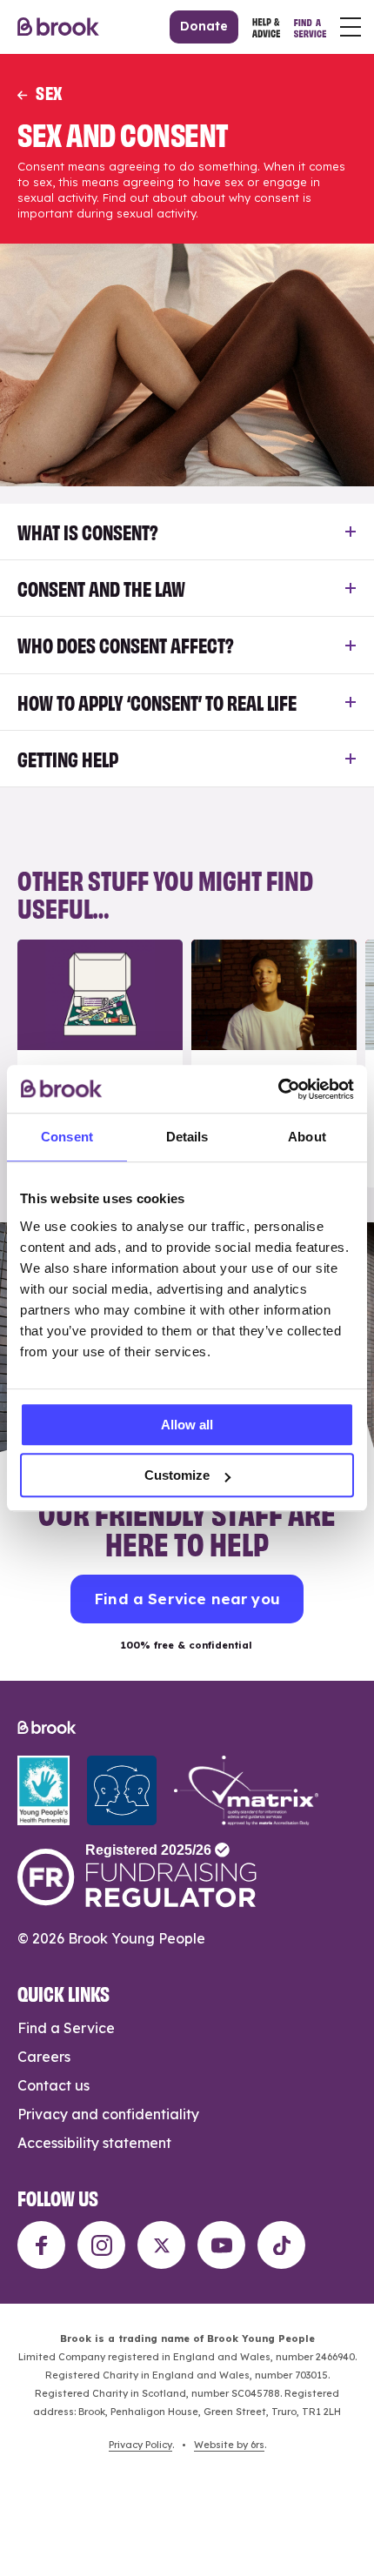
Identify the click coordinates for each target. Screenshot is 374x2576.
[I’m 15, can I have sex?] (274, 1064)
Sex (49, 92)
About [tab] (307, 1137)
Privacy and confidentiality (108, 2114)
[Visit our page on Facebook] (41, 2245)
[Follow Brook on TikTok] (281, 2245)
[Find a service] (310, 27)
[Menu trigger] (351, 27)
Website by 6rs (229, 2445)
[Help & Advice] (266, 27)
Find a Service (66, 2028)
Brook (58, 27)
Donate (204, 26)
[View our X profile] (161, 2245)
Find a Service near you (187, 1599)
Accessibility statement (94, 2143)
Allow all (187, 1425)
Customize (177, 1475)
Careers (44, 2057)
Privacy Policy (140, 2445)
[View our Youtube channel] (221, 2245)
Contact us (53, 2085)
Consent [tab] (67, 1137)
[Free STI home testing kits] (100, 1064)
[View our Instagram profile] (101, 2245)
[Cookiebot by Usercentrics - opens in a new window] (278, 1089)
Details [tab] (187, 1137)
